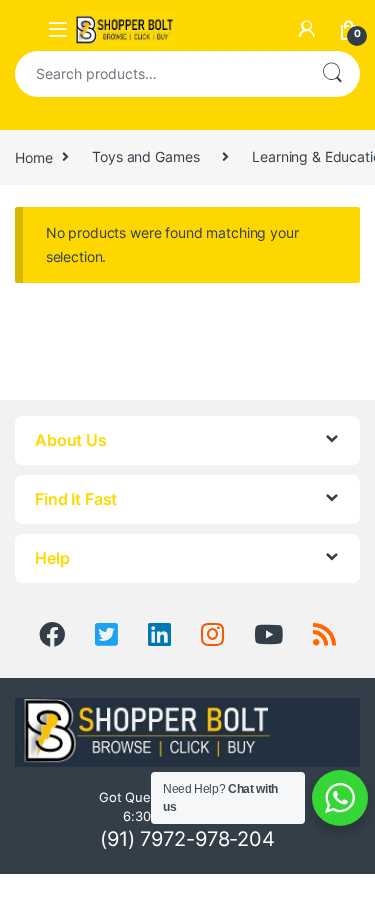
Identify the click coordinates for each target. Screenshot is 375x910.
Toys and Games (145, 156)
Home (33, 156)
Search (332, 74)
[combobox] (159, 74)
